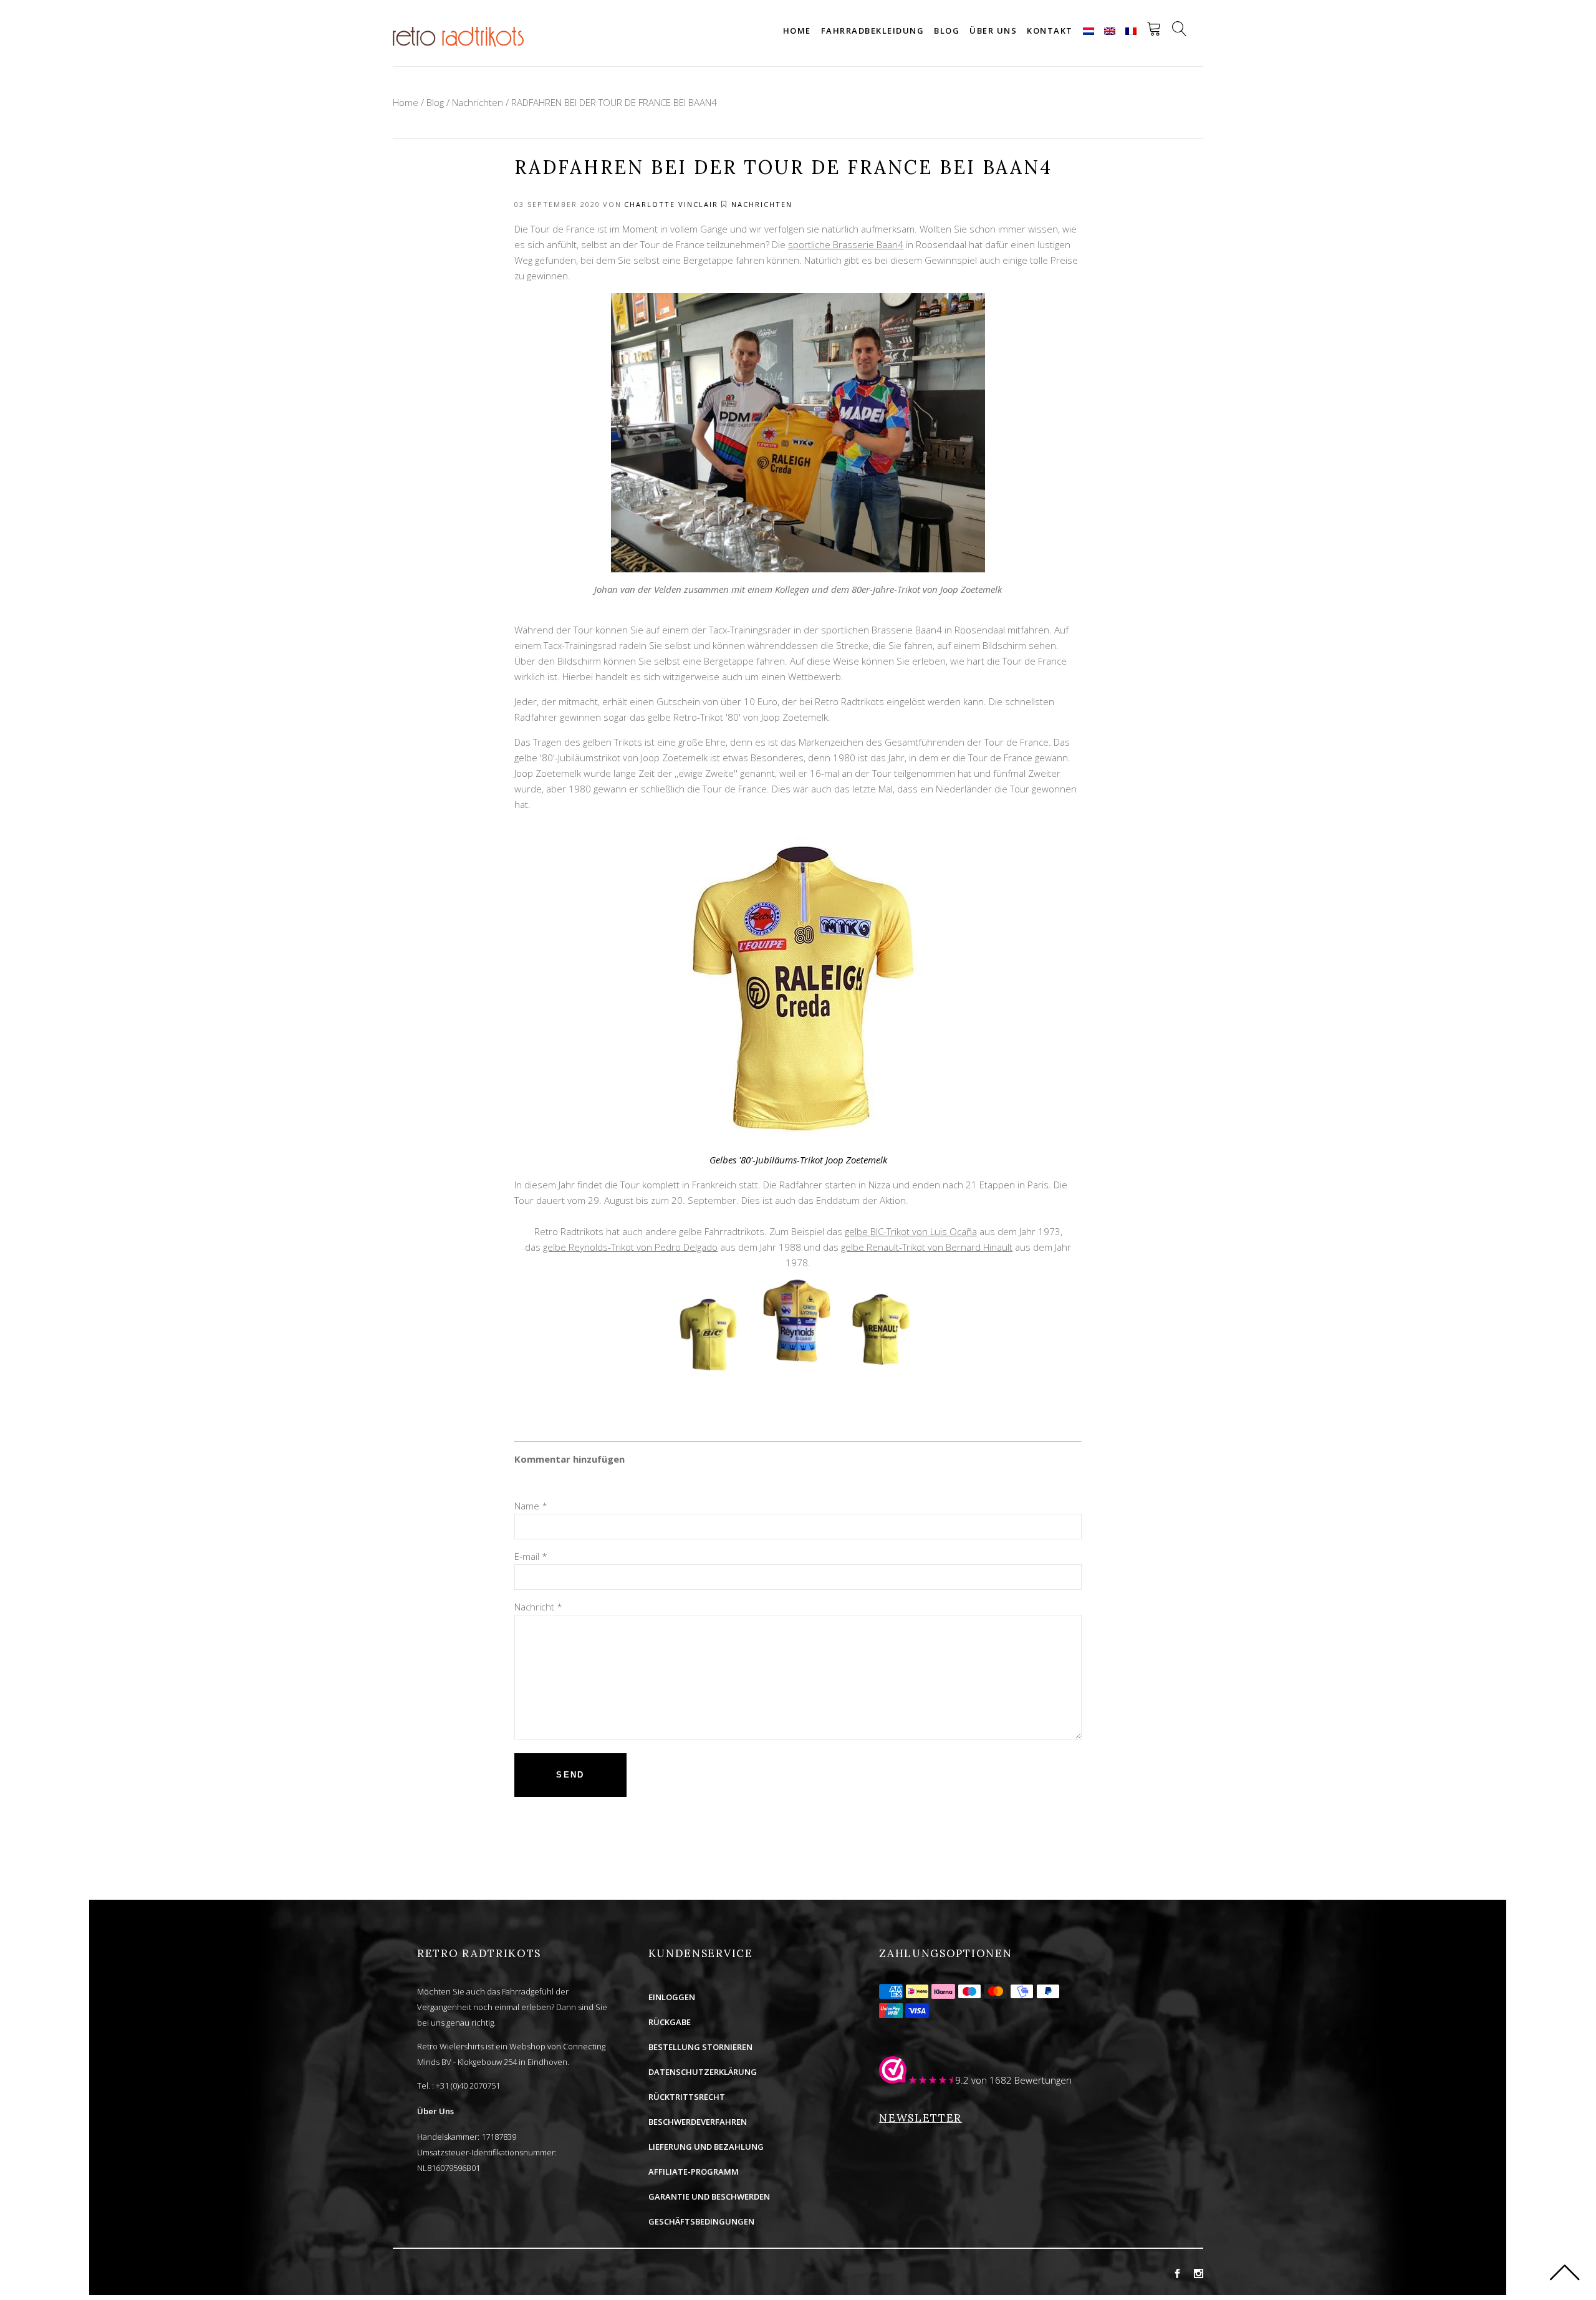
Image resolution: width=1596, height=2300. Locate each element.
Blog (947, 31)
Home (797, 31)
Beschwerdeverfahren (698, 2122)
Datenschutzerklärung (703, 2072)
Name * (531, 1506)
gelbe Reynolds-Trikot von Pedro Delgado (630, 1247)
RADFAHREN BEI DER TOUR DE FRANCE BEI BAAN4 (614, 102)
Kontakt (1050, 31)
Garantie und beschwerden (709, 2197)
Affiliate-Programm (694, 2172)
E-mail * (531, 1556)
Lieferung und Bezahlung (706, 2147)
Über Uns (435, 2111)
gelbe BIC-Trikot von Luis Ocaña (911, 1231)
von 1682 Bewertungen (1022, 2080)
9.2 (962, 2080)
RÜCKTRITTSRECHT (687, 2097)
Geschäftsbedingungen (701, 2221)
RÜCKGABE (670, 2022)
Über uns (993, 31)
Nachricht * (538, 1607)
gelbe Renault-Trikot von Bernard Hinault (927, 1247)
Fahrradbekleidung (873, 31)
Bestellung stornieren (700, 2047)
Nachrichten (478, 102)
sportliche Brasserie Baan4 (846, 244)
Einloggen (672, 1997)
